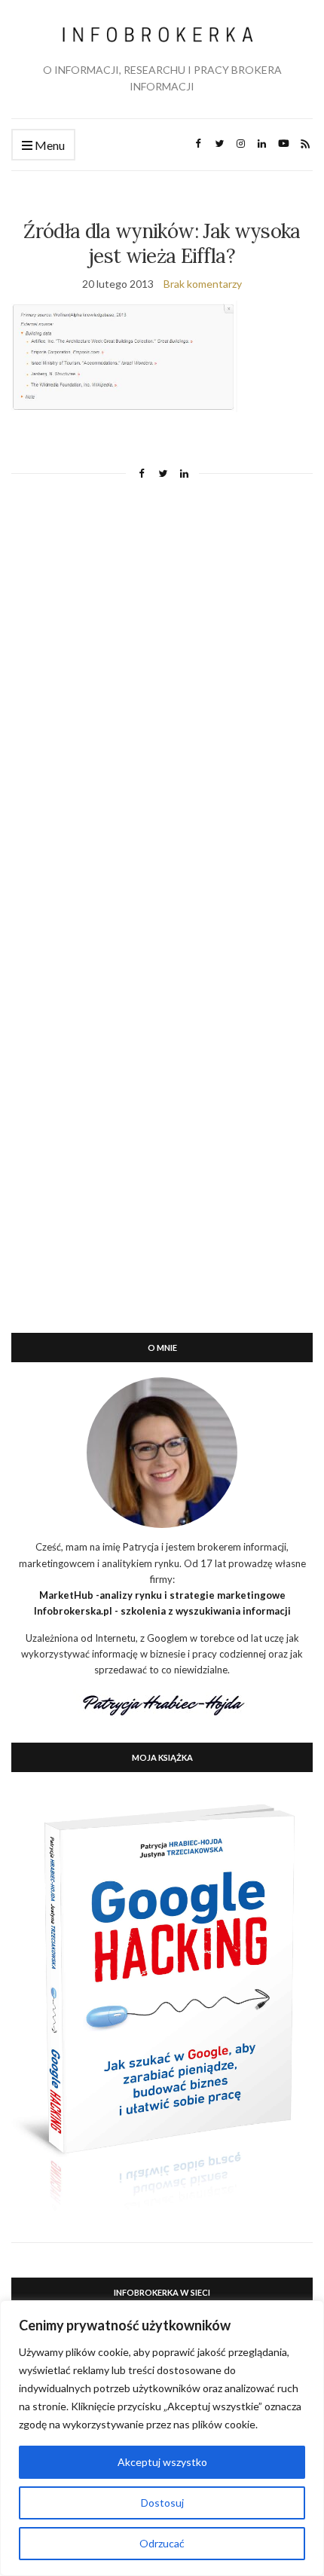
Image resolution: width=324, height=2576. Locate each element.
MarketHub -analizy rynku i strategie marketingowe (162, 1595)
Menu (49, 145)
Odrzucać (162, 2543)
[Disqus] (162, 701)
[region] (162, 2438)
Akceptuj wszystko (162, 2462)
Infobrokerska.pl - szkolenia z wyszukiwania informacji (162, 1611)
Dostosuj (162, 2503)
